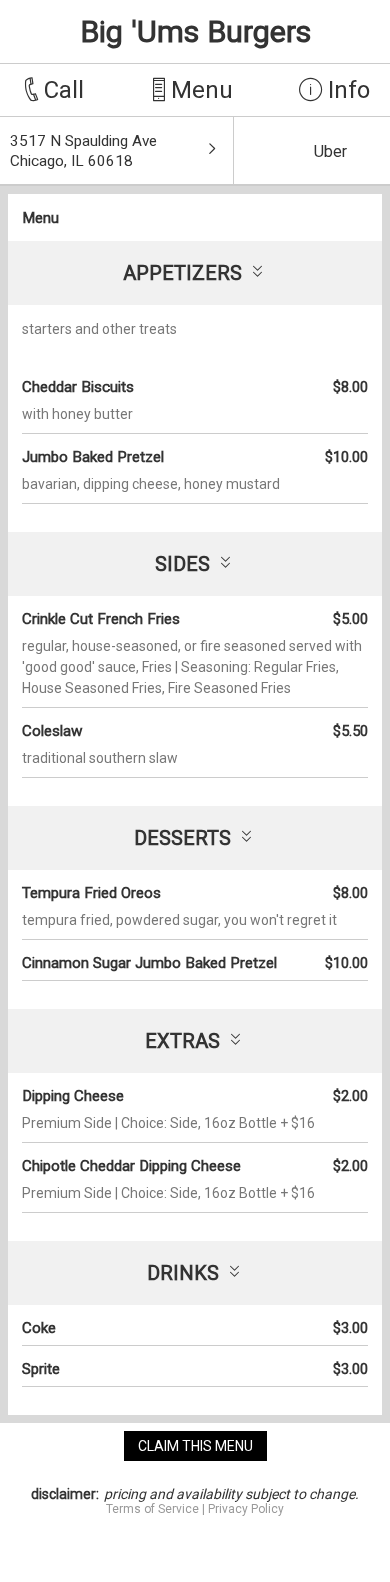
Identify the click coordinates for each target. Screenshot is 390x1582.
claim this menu (195, 1446)
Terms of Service (152, 1509)
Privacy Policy (246, 1509)
